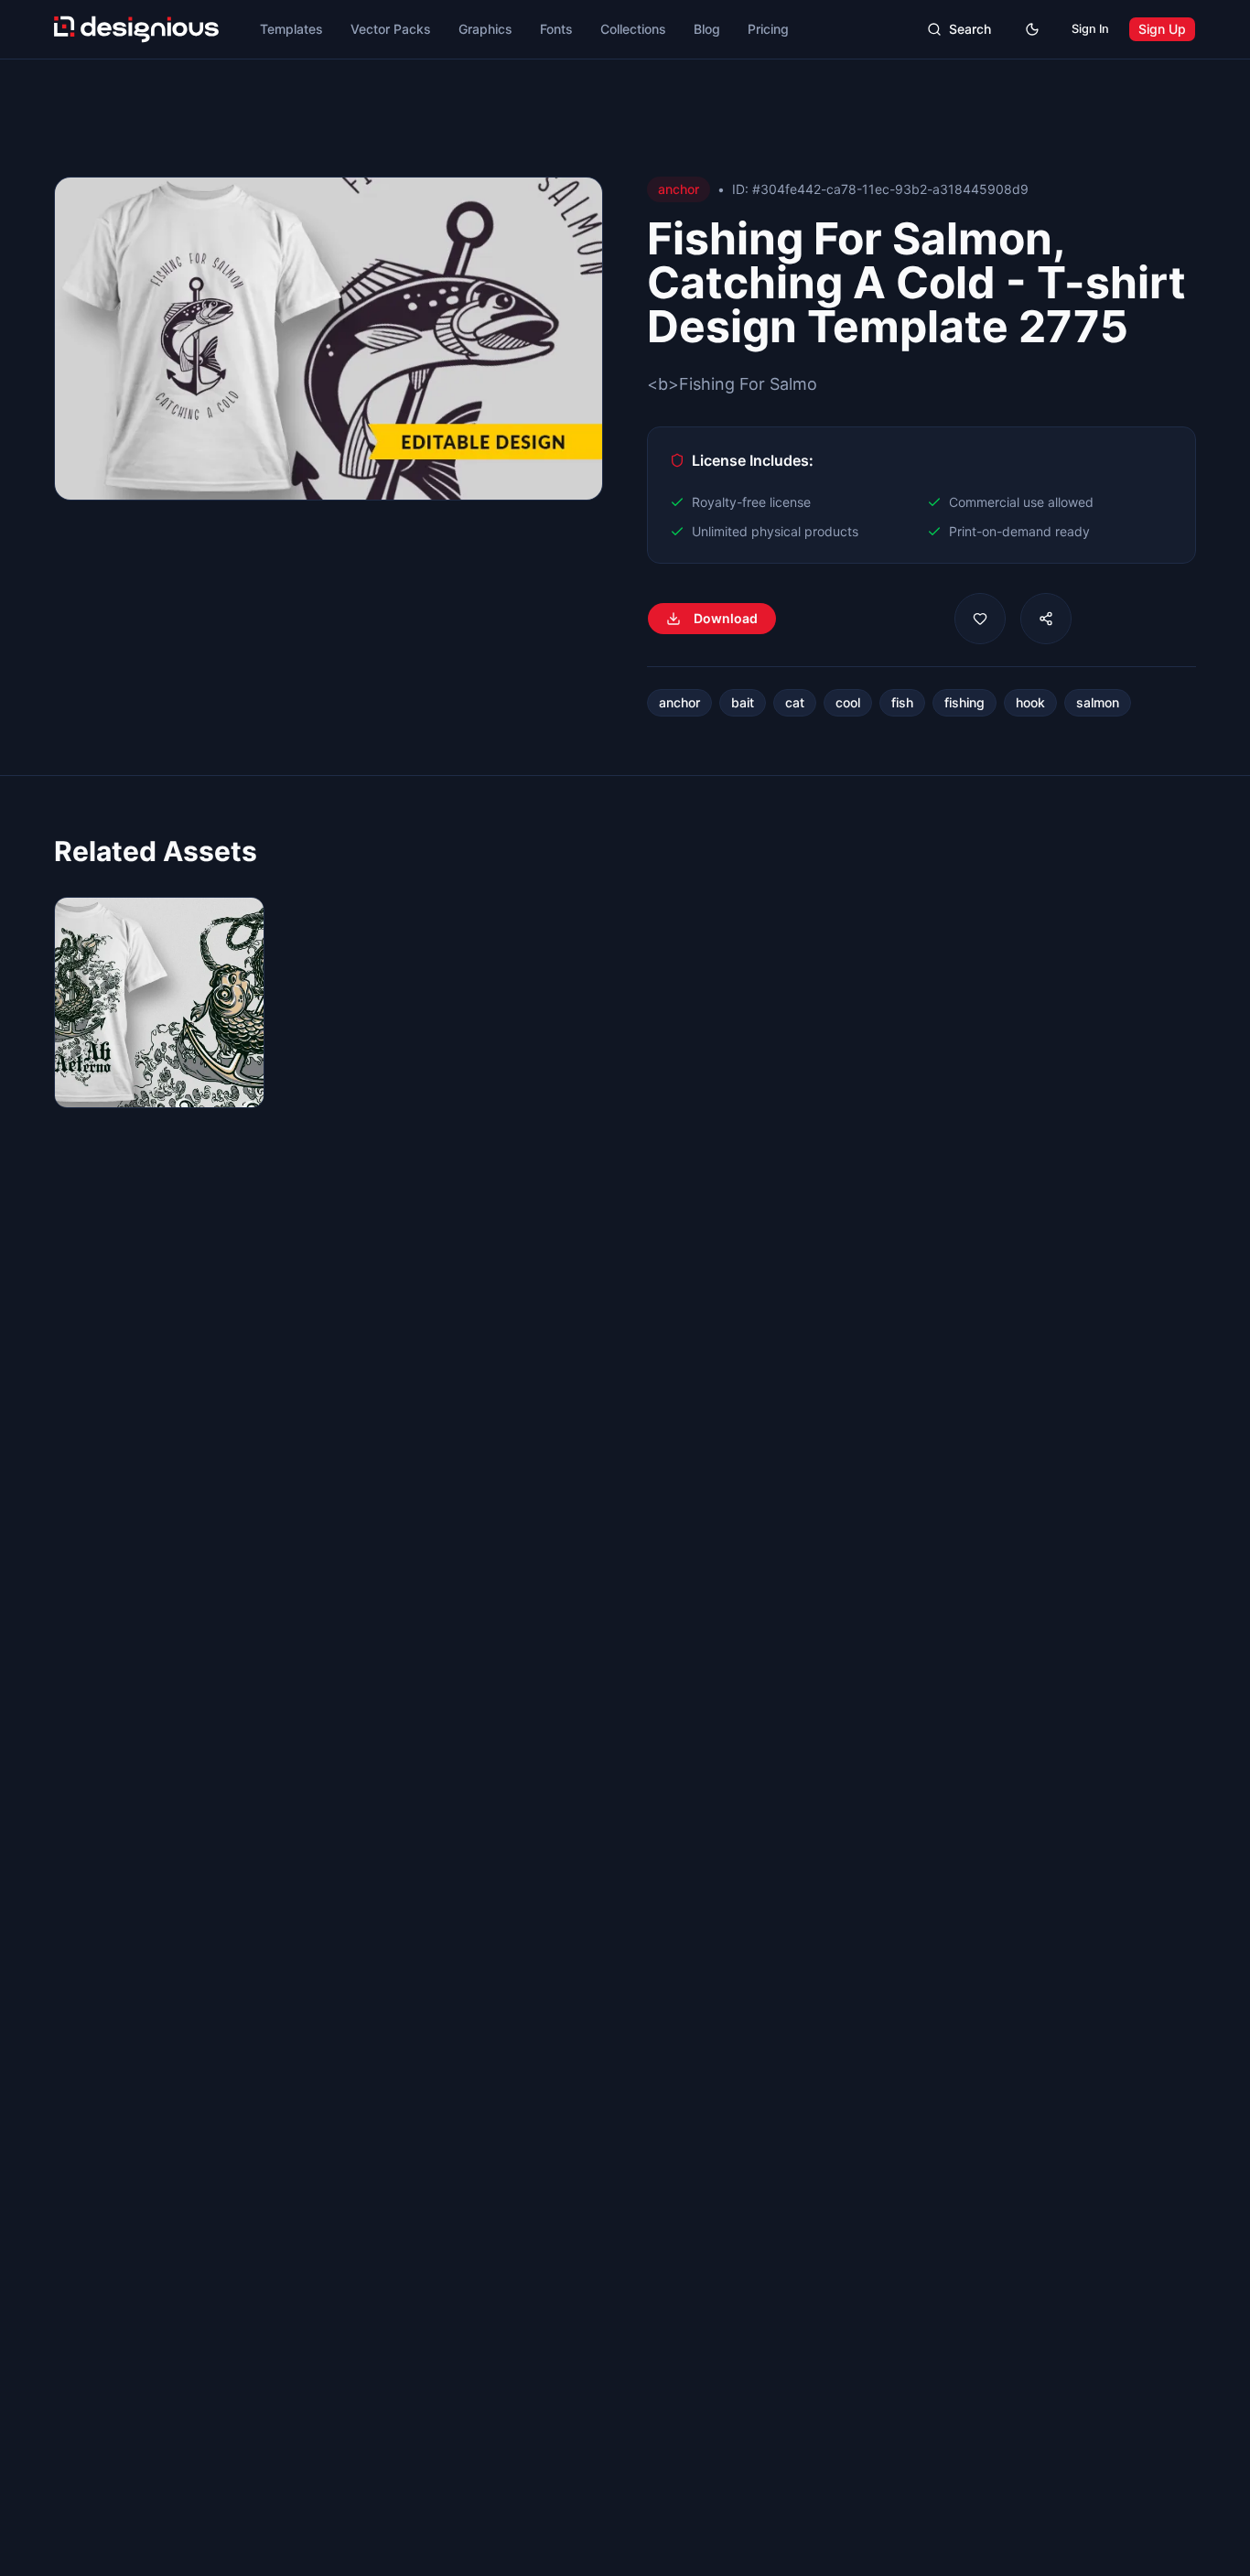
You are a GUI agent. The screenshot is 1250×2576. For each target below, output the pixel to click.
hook (1030, 702)
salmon (1098, 702)
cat (795, 702)
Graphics (485, 29)
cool (848, 702)
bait (743, 702)
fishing (964, 702)
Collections (633, 29)
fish (902, 702)
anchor (679, 702)
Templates (291, 29)
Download (726, 618)
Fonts (556, 29)
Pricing (768, 29)
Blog (707, 29)
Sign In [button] (1090, 29)
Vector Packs (391, 29)
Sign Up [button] (1162, 29)
